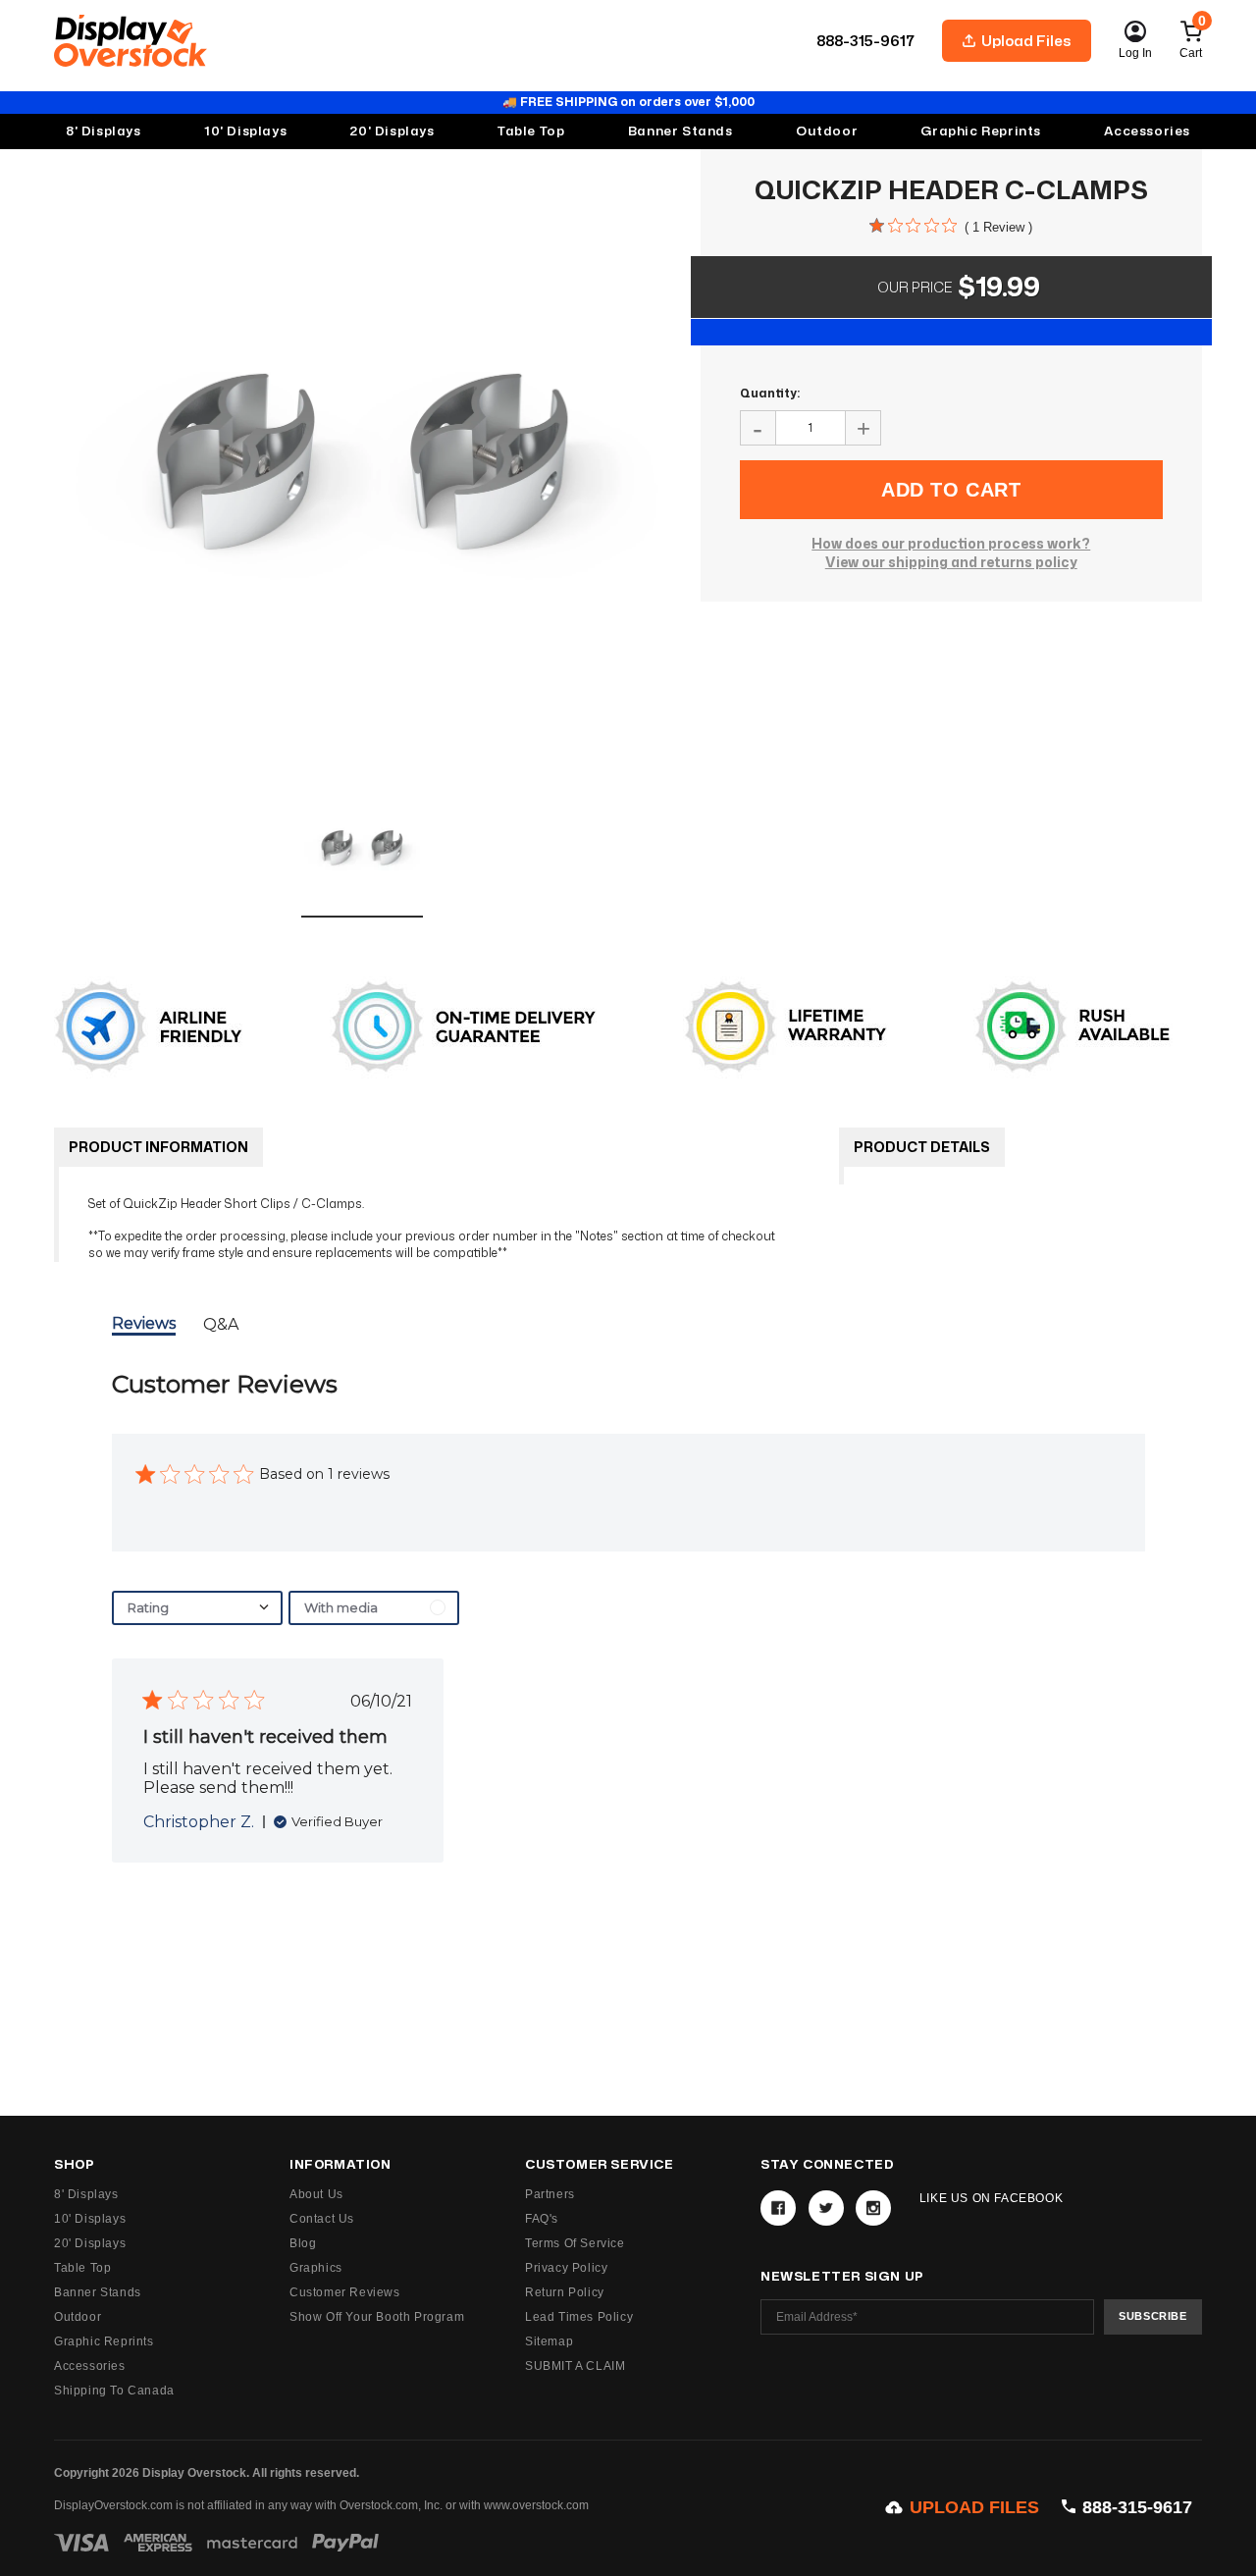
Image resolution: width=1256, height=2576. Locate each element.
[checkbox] (374, 1608)
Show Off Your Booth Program (377, 2317)
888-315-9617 (865, 41)
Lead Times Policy (579, 2317)
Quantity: (770, 393)
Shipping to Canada (114, 2391)
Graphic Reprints (104, 2341)
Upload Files (1026, 41)
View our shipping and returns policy (951, 562)
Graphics (316, 2268)
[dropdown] (197, 1608)
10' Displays (90, 2219)
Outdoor (827, 131)
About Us (316, 2194)
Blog (303, 2243)
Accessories (1147, 131)
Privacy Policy (566, 2268)
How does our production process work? (951, 543)
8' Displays (86, 2194)
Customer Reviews (345, 2292)
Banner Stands (98, 2292)
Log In (1135, 53)
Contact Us (322, 2219)
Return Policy (565, 2292)
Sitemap (549, 2341)
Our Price (915, 287)
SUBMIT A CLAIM (575, 2366)
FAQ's (542, 2219)
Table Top (82, 2268)
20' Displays (90, 2243)
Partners (550, 2194)
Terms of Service (575, 2243)
